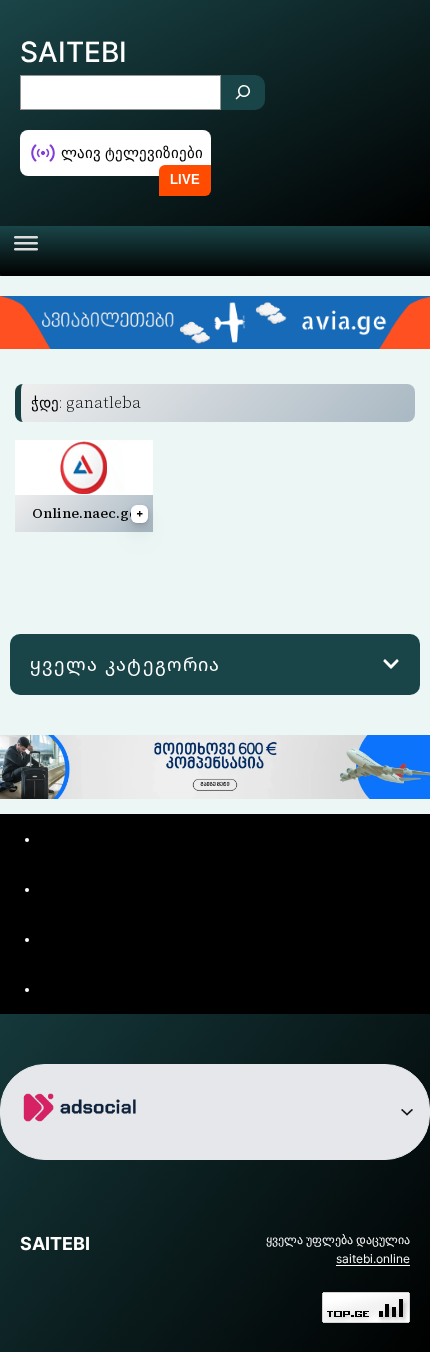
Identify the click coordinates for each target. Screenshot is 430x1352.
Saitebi (73, 52)
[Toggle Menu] (26, 251)
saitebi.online (373, 1258)
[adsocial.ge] (83, 1143)
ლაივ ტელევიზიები (132, 152)
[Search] (243, 92)
